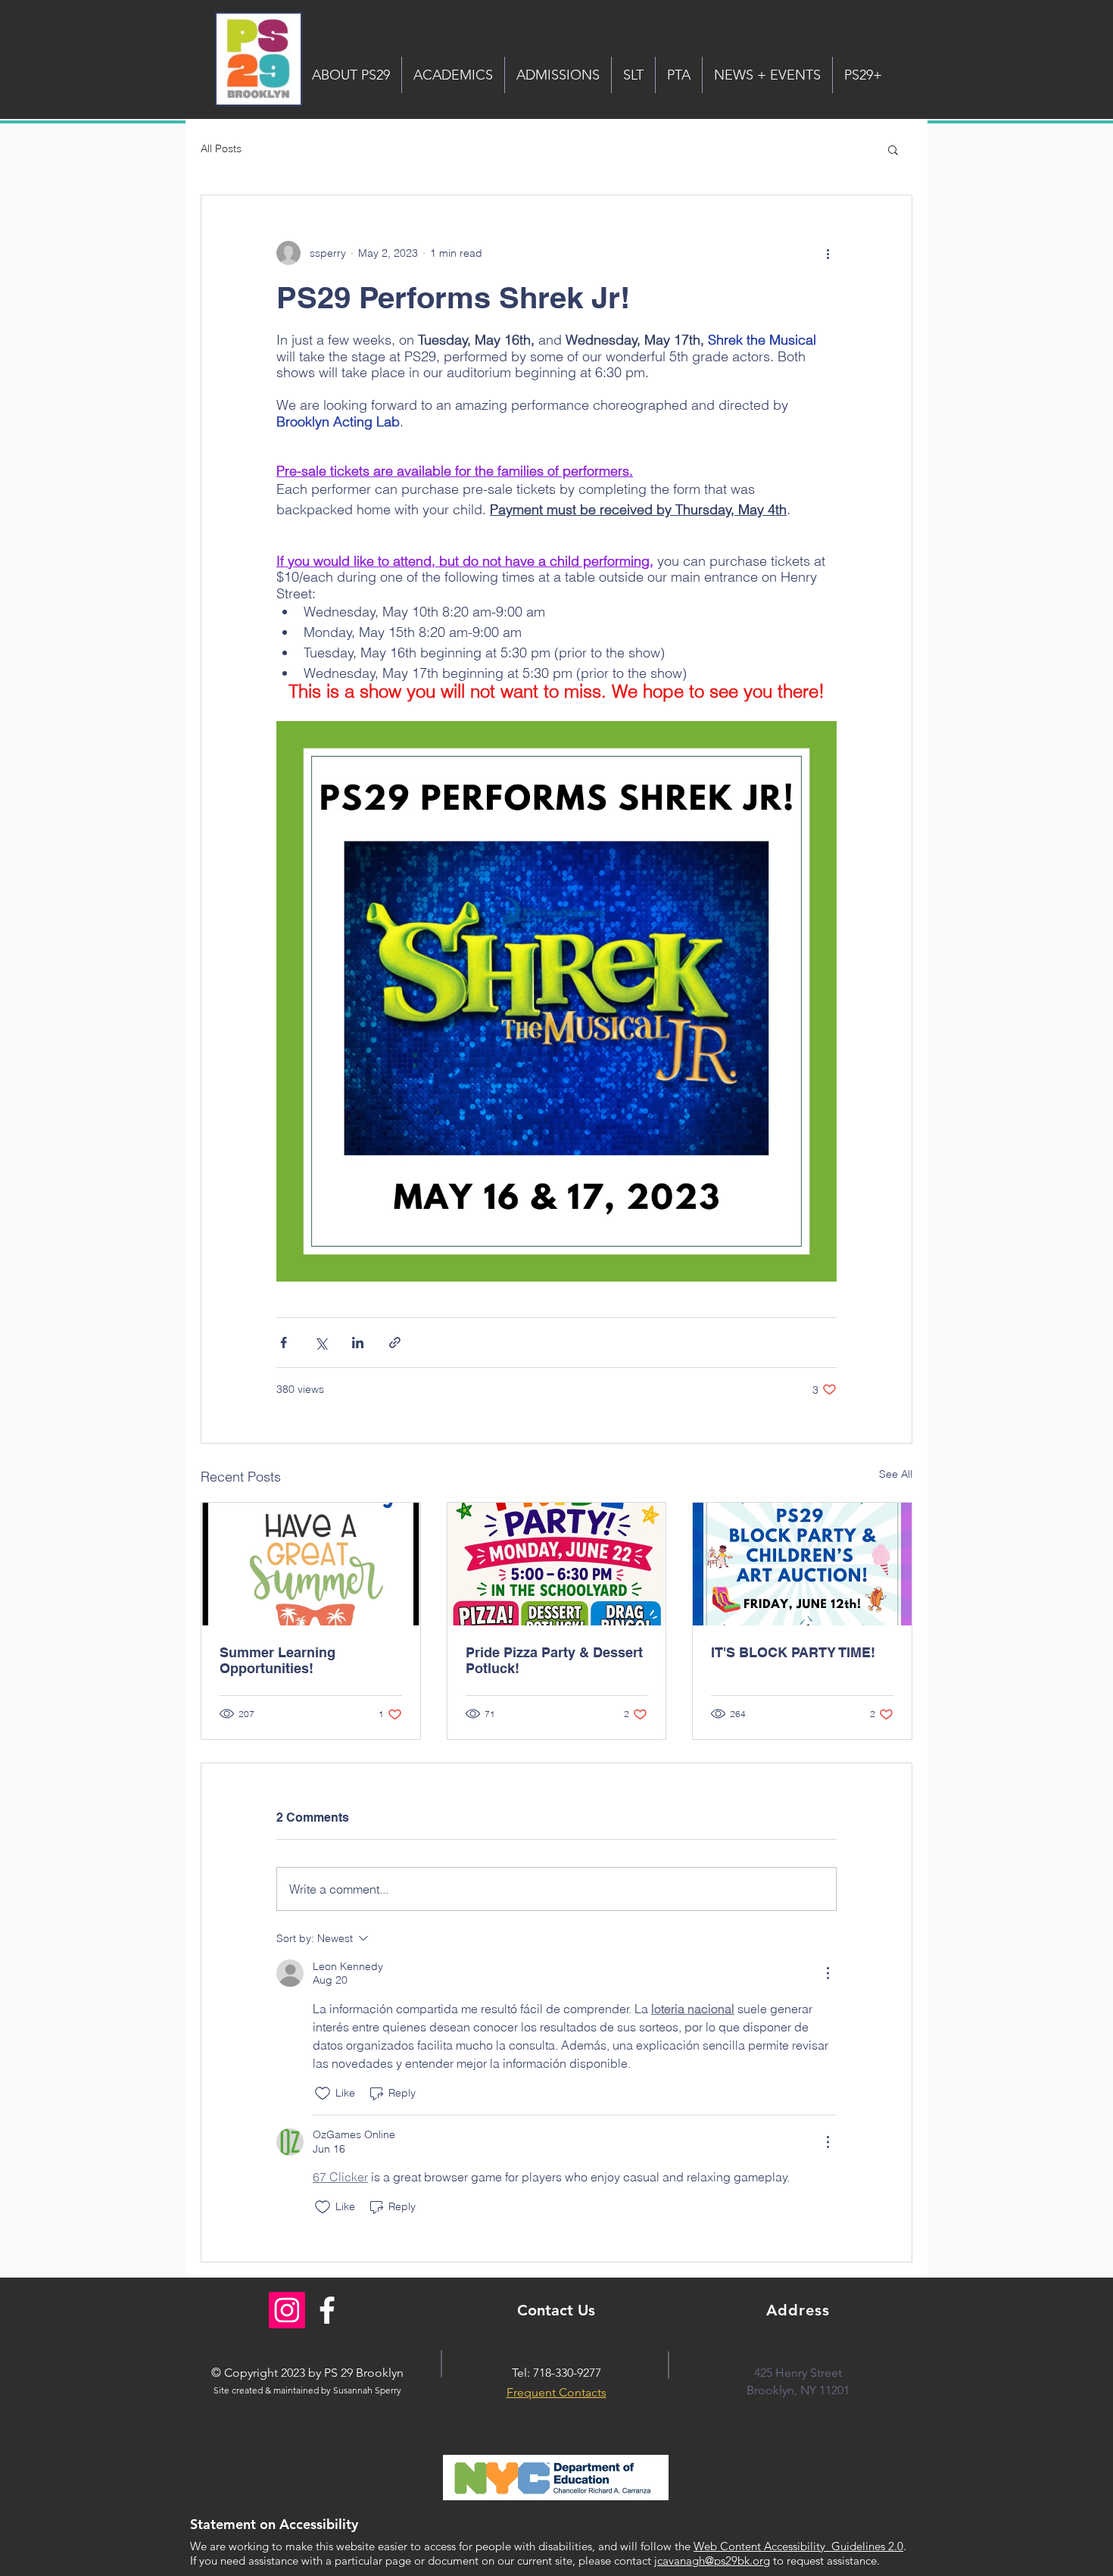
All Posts (221, 148)
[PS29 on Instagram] (287, 2310)
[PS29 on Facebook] (327, 2310)
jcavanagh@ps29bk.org (712, 2560)
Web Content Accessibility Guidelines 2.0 (798, 2546)
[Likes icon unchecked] (323, 2094)
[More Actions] (828, 1973)
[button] (893, 149)
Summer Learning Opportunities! (277, 1660)
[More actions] (828, 253)
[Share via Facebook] (284, 1343)
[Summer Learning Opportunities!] (311, 1564)
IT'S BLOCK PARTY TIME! (793, 1652)
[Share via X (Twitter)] (321, 1343)
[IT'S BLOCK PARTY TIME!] (802, 1564)
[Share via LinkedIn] (358, 1343)
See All (896, 1474)
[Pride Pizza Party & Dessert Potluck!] (557, 1564)
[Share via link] (395, 1343)
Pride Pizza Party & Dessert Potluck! (554, 1660)
